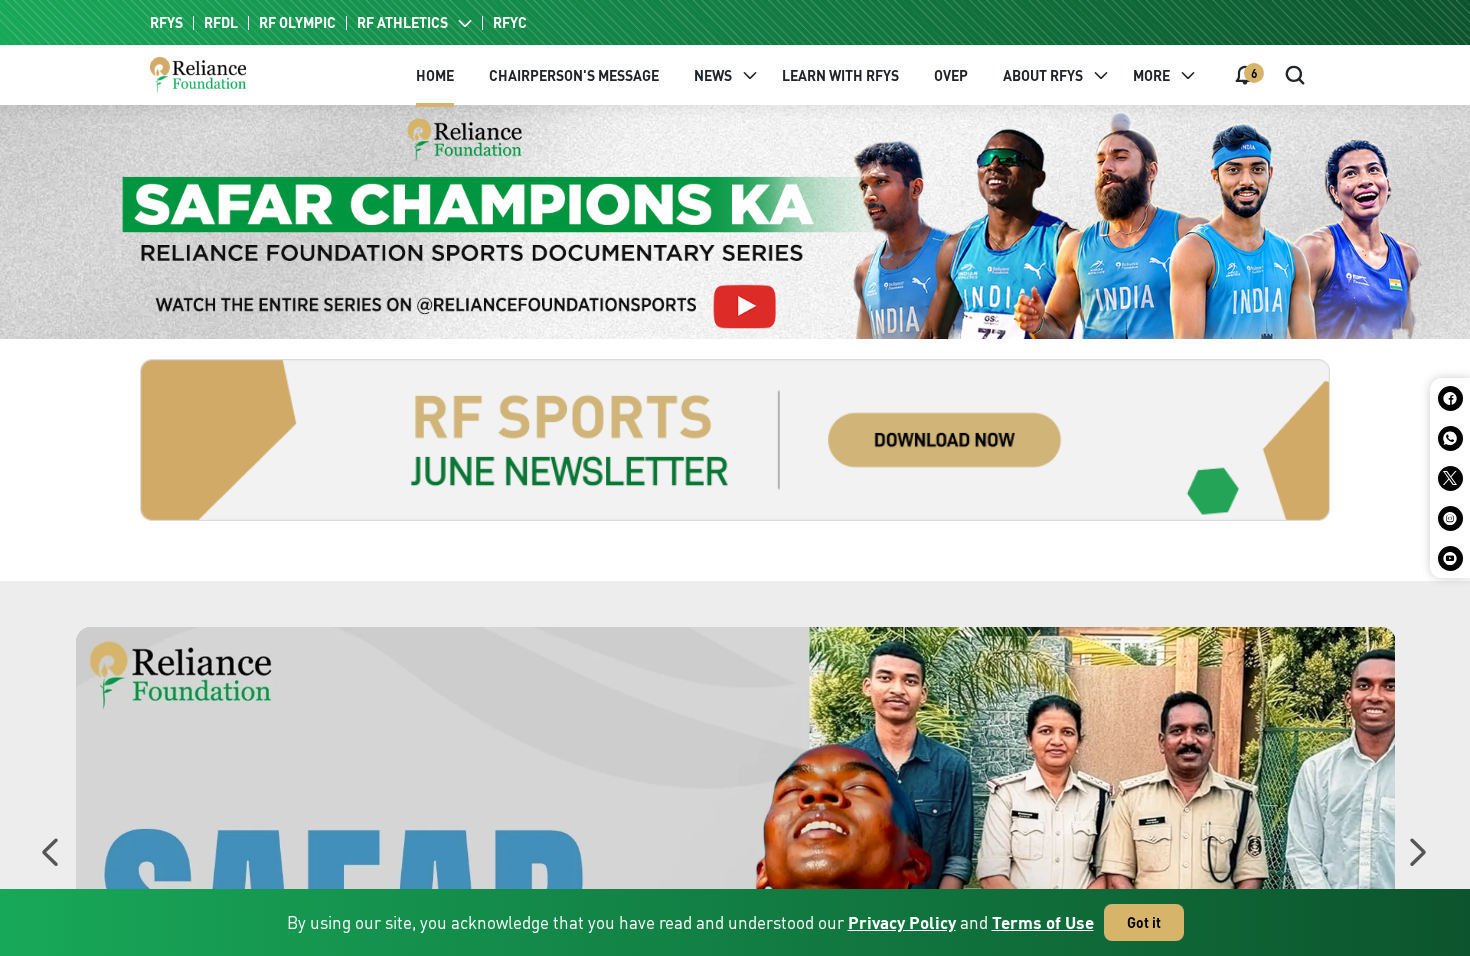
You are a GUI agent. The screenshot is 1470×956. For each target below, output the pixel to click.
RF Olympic (297, 23)
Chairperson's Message (574, 75)
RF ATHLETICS (402, 23)
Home (435, 75)
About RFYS (1043, 75)
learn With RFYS (840, 75)
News (713, 75)
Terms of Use (1043, 922)
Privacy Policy (902, 922)
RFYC (510, 23)
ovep (951, 75)
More (1151, 75)
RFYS (166, 23)
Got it (1144, 922)
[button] (1416, 857)
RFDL (221, 23)
